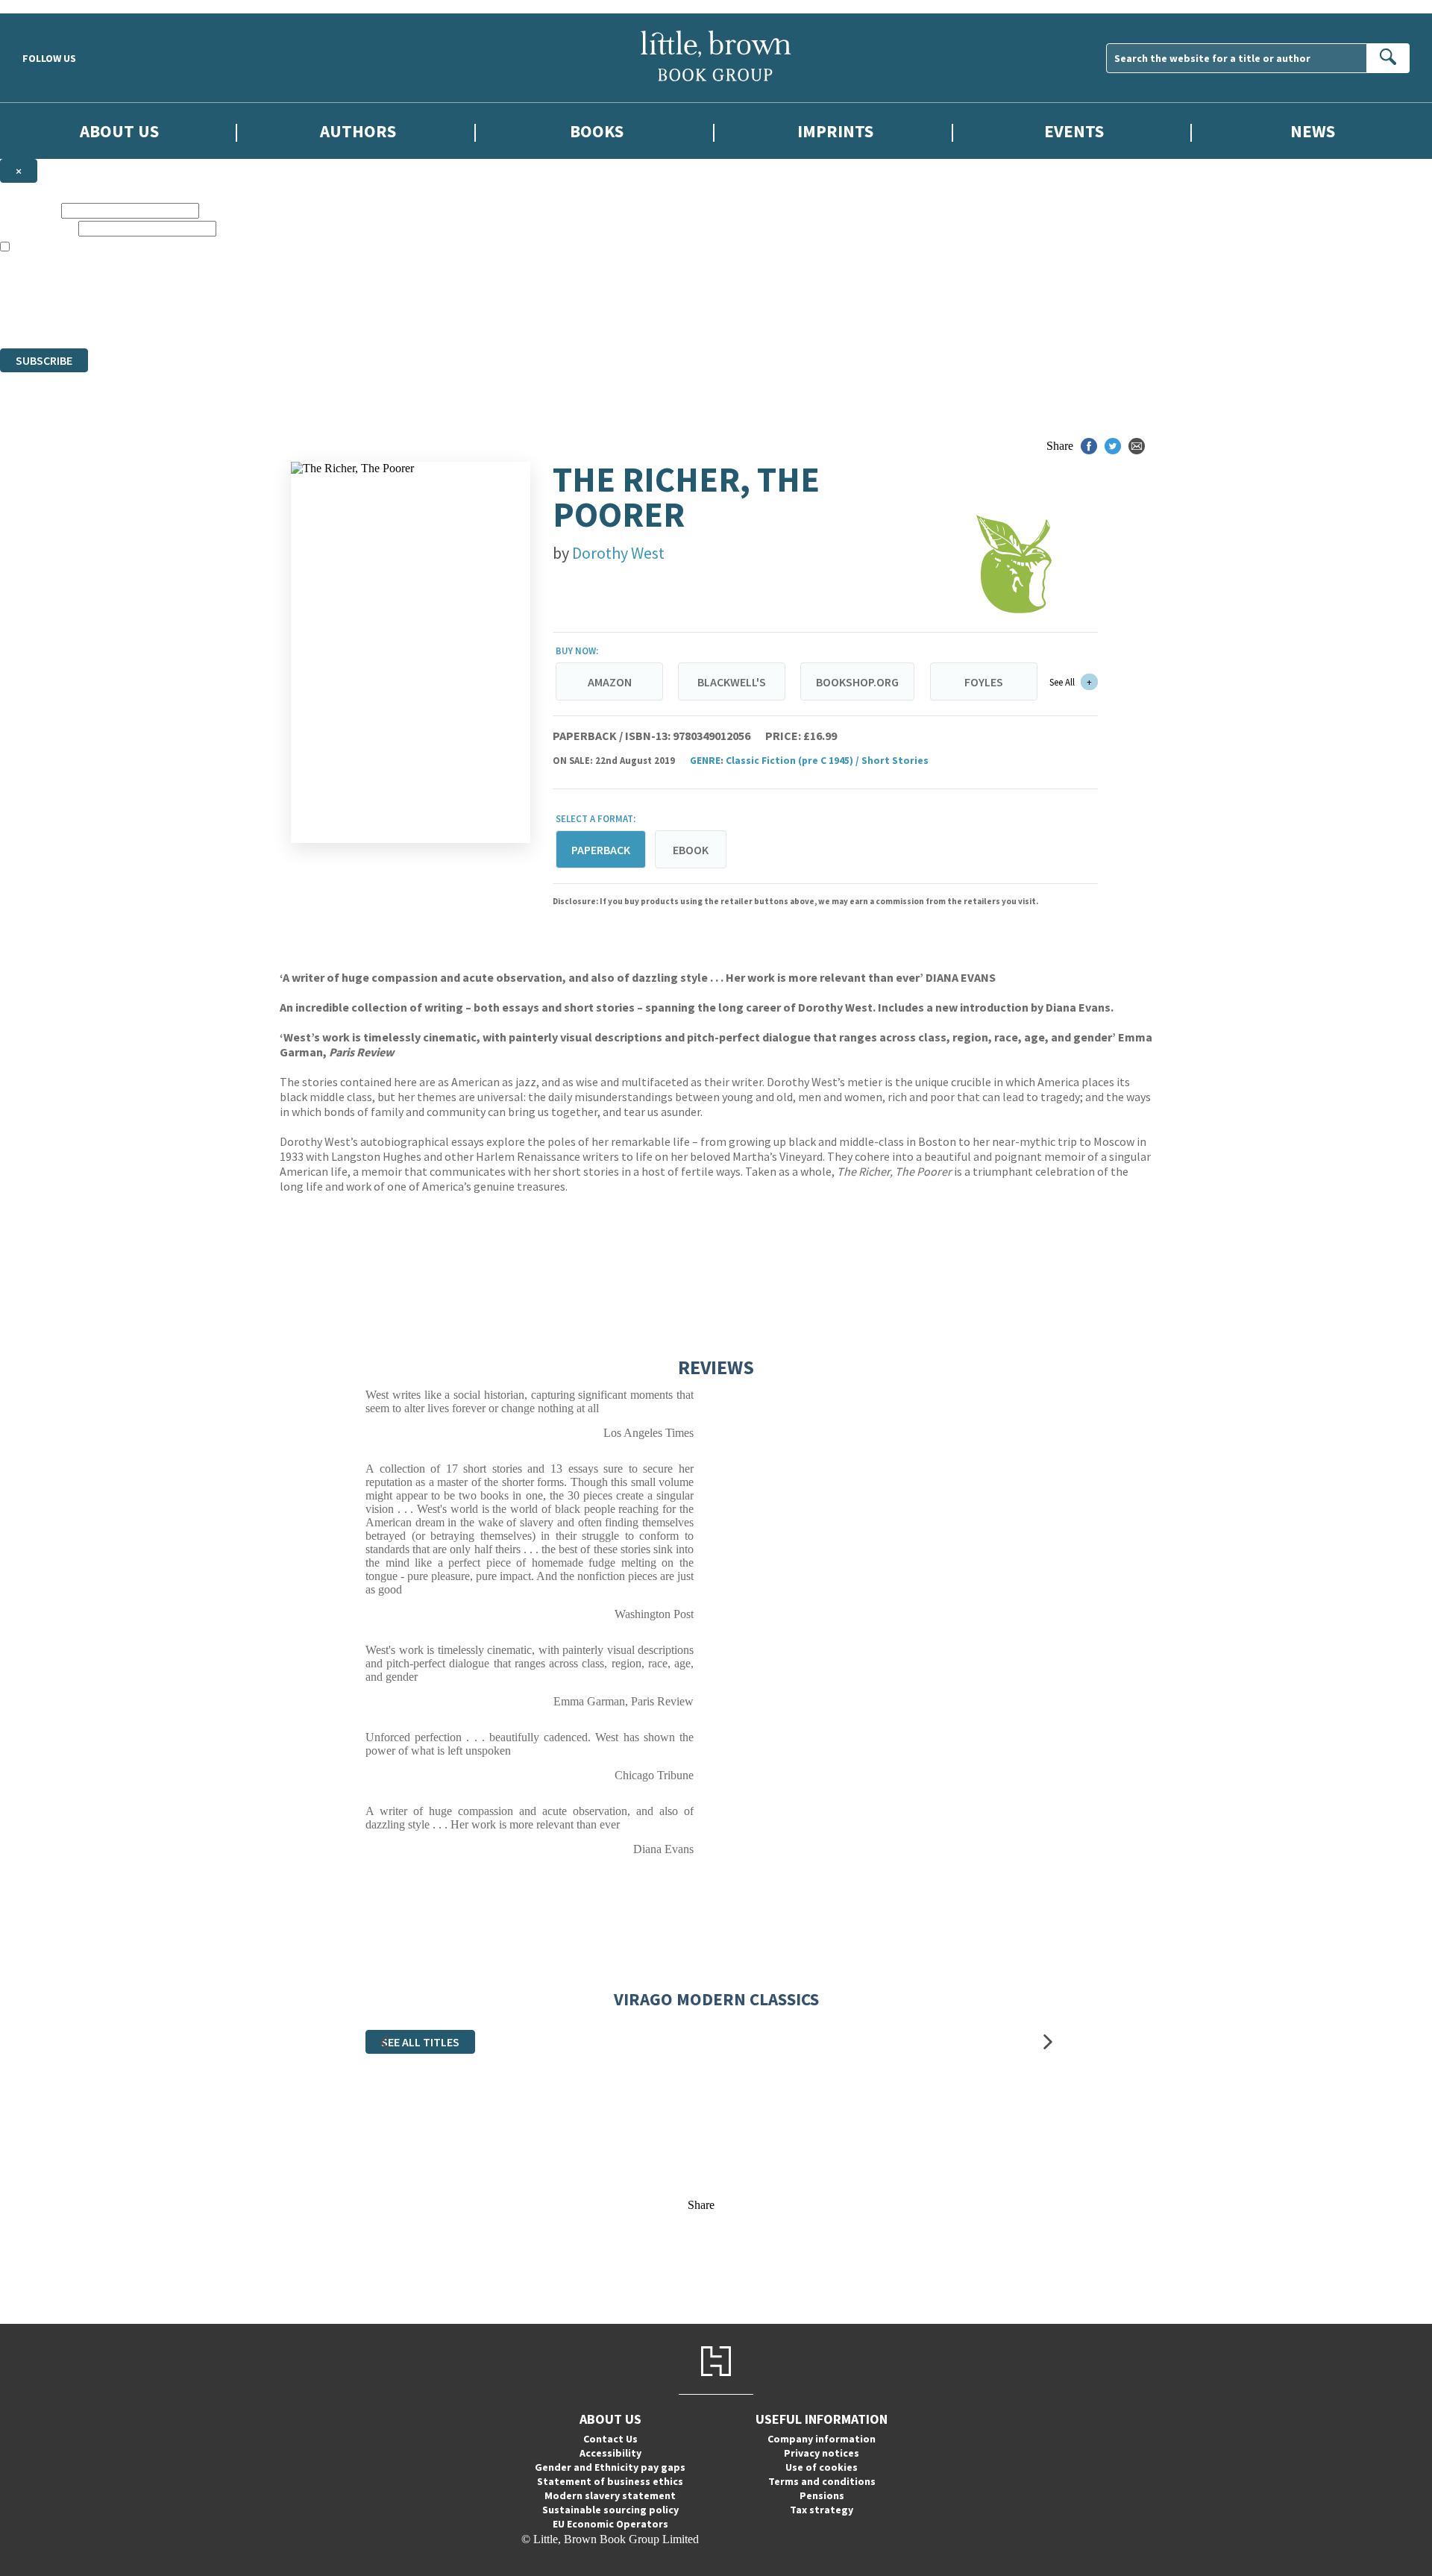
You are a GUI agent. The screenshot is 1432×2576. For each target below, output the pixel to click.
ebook (691, 850)
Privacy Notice (294, 314)
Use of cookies (822, 2467)
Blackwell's (732, 682)
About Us (119, 131)
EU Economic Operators (610, 2524)
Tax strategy (822, 2510)
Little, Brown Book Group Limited (185, 288)
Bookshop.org (857, 682)
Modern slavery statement (610, 2495)
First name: (29, 210)
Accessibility (610, 2453)
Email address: (38, 228)
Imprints (835, 131)
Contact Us (610, 2439)
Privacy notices (822, 2453)
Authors (358, 131)
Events (1074, 131)
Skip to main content (48, 6)
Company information (822, 2439)
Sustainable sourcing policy (610, 2510)
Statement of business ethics (610, 2481)
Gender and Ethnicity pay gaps (610, 2467)
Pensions (822, 2495)
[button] (384, 2042)
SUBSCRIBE (44, 360)
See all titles (420, 2042)
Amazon (610, 682)
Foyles (984, 682)
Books (597, 131)
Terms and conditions (822, 2481)
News (1313, 131)
